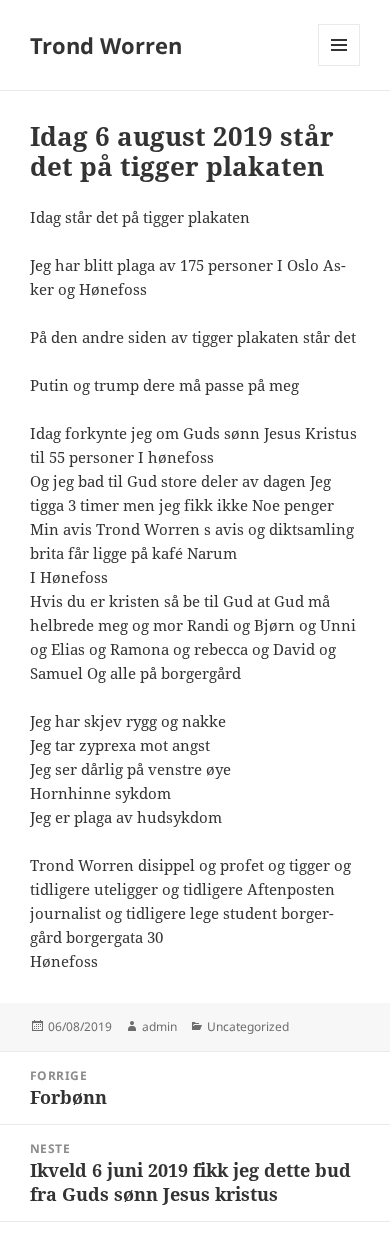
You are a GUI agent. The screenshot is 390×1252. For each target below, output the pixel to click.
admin (159, 1026)
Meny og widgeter (339, 65)
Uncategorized (248, 1026)
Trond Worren (106, 45)
